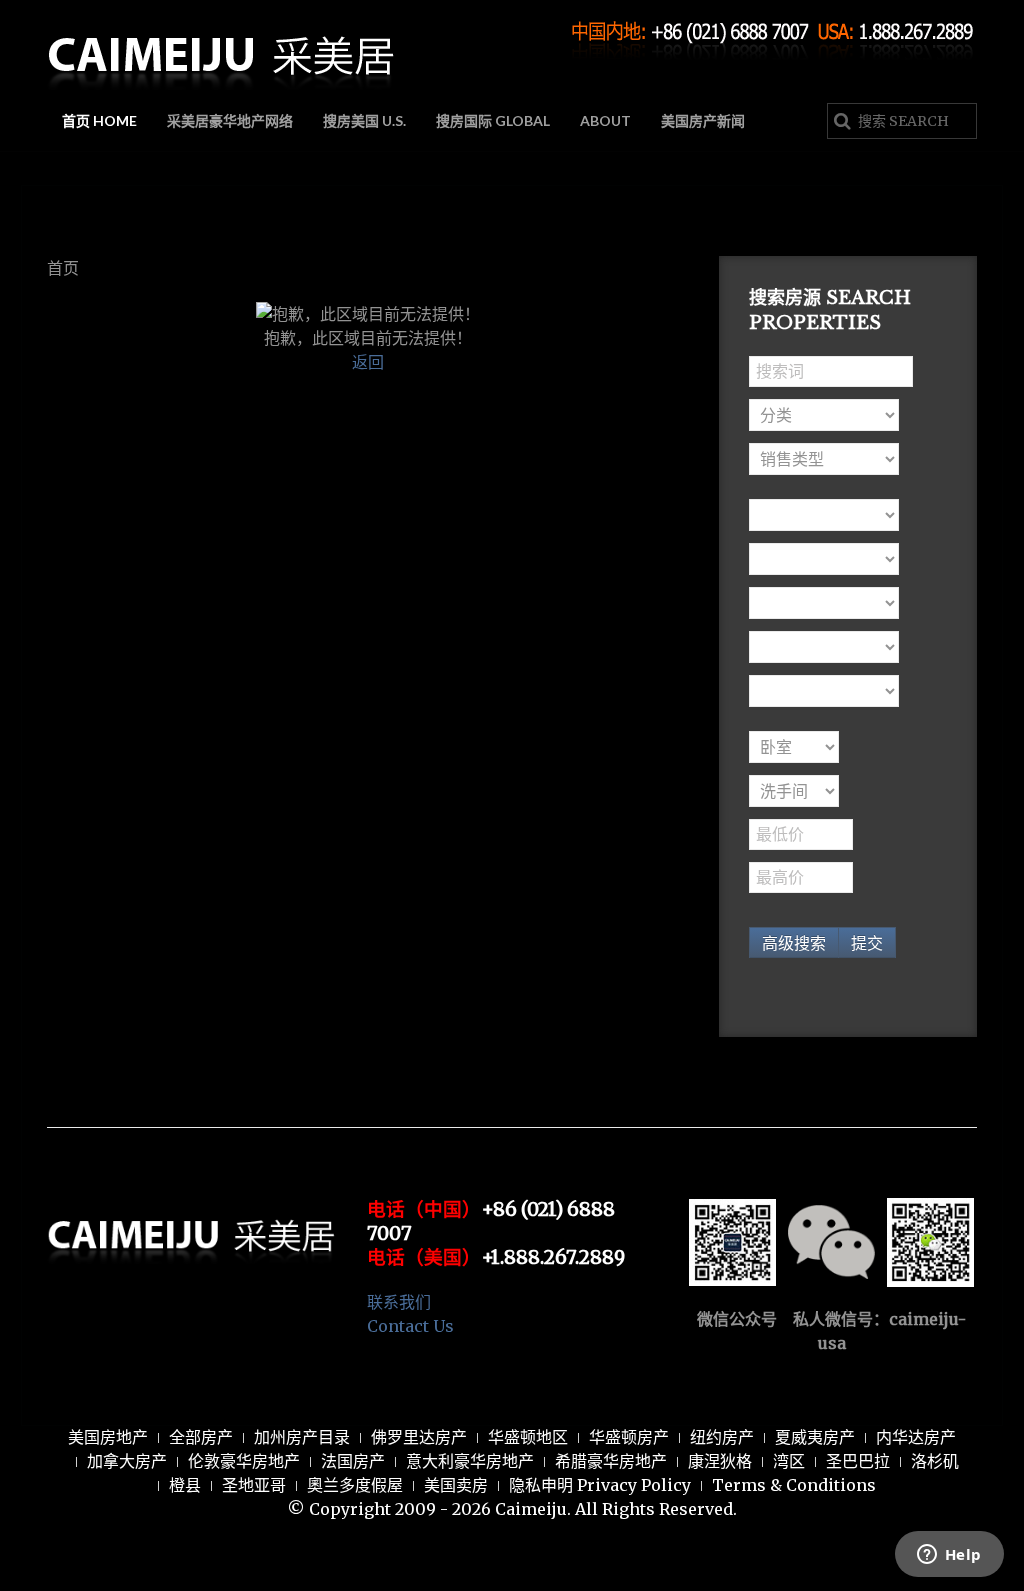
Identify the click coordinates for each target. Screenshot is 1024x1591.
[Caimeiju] (222, 48)
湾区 (789, 1461)
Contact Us (410, 1326)
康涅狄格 (720, 1461)
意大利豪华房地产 (470, 1461)
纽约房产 (722, 1437)
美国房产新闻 (703, 120)
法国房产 (353, 1461)
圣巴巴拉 (858, 1461)
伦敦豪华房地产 (244, 1461)
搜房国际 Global (493, 120)
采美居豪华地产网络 (230, 120)
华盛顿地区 (528, 1437)
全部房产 (201, 1437)
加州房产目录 (302, 1437)
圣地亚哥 (254, 1485)
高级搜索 (794, 943)
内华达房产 (916, 1437)
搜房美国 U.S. (364, 120)
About (605, 120)
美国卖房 (456, 1485)
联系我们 (399, 1302)
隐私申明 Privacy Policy (600, 1485)
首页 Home (99, 120)
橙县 (185, 1485)
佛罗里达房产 (419, 1437)
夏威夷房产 (815, 1437)
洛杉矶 (935, 1461)
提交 (867, 943)
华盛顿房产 (629, 1437)
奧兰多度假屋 (355, 1485)
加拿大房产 (127, 1461)
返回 (368, 362)
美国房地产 (108, 1437)
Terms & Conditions (794, 1485)
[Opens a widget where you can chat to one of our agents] (949, 1556)
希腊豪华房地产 (611, 1461)
